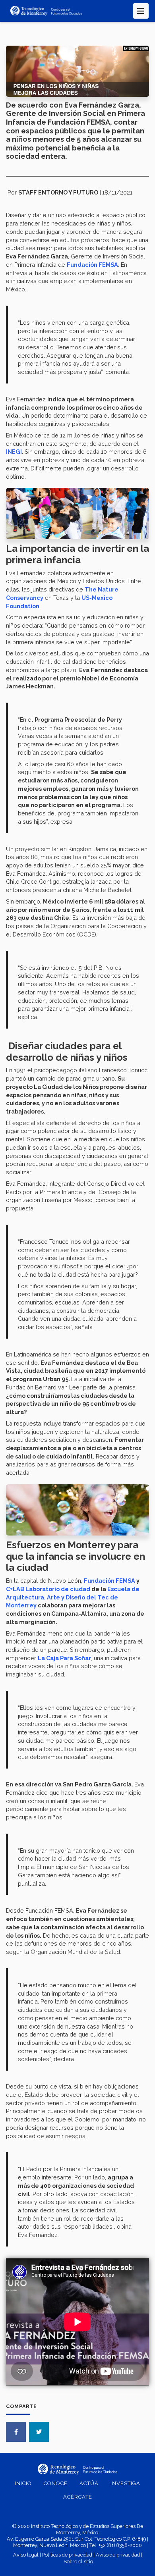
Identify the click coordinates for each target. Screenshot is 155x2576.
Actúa (89, 2483)
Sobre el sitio (78, 2562)
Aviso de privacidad (118, 2555)
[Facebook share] (16, 2432)
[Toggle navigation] (141, 11)
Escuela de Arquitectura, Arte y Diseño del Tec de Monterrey (73, 1597)
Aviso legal (26, 2555)
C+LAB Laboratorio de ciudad (48, 1589)
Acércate (78, 2497)
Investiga (125, 2483)
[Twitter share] (39, 2432)
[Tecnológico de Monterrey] (46, 11)
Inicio (23, 2483)
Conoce (56, 2483)
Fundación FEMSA (109, 1581)
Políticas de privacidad (67, 2555)
